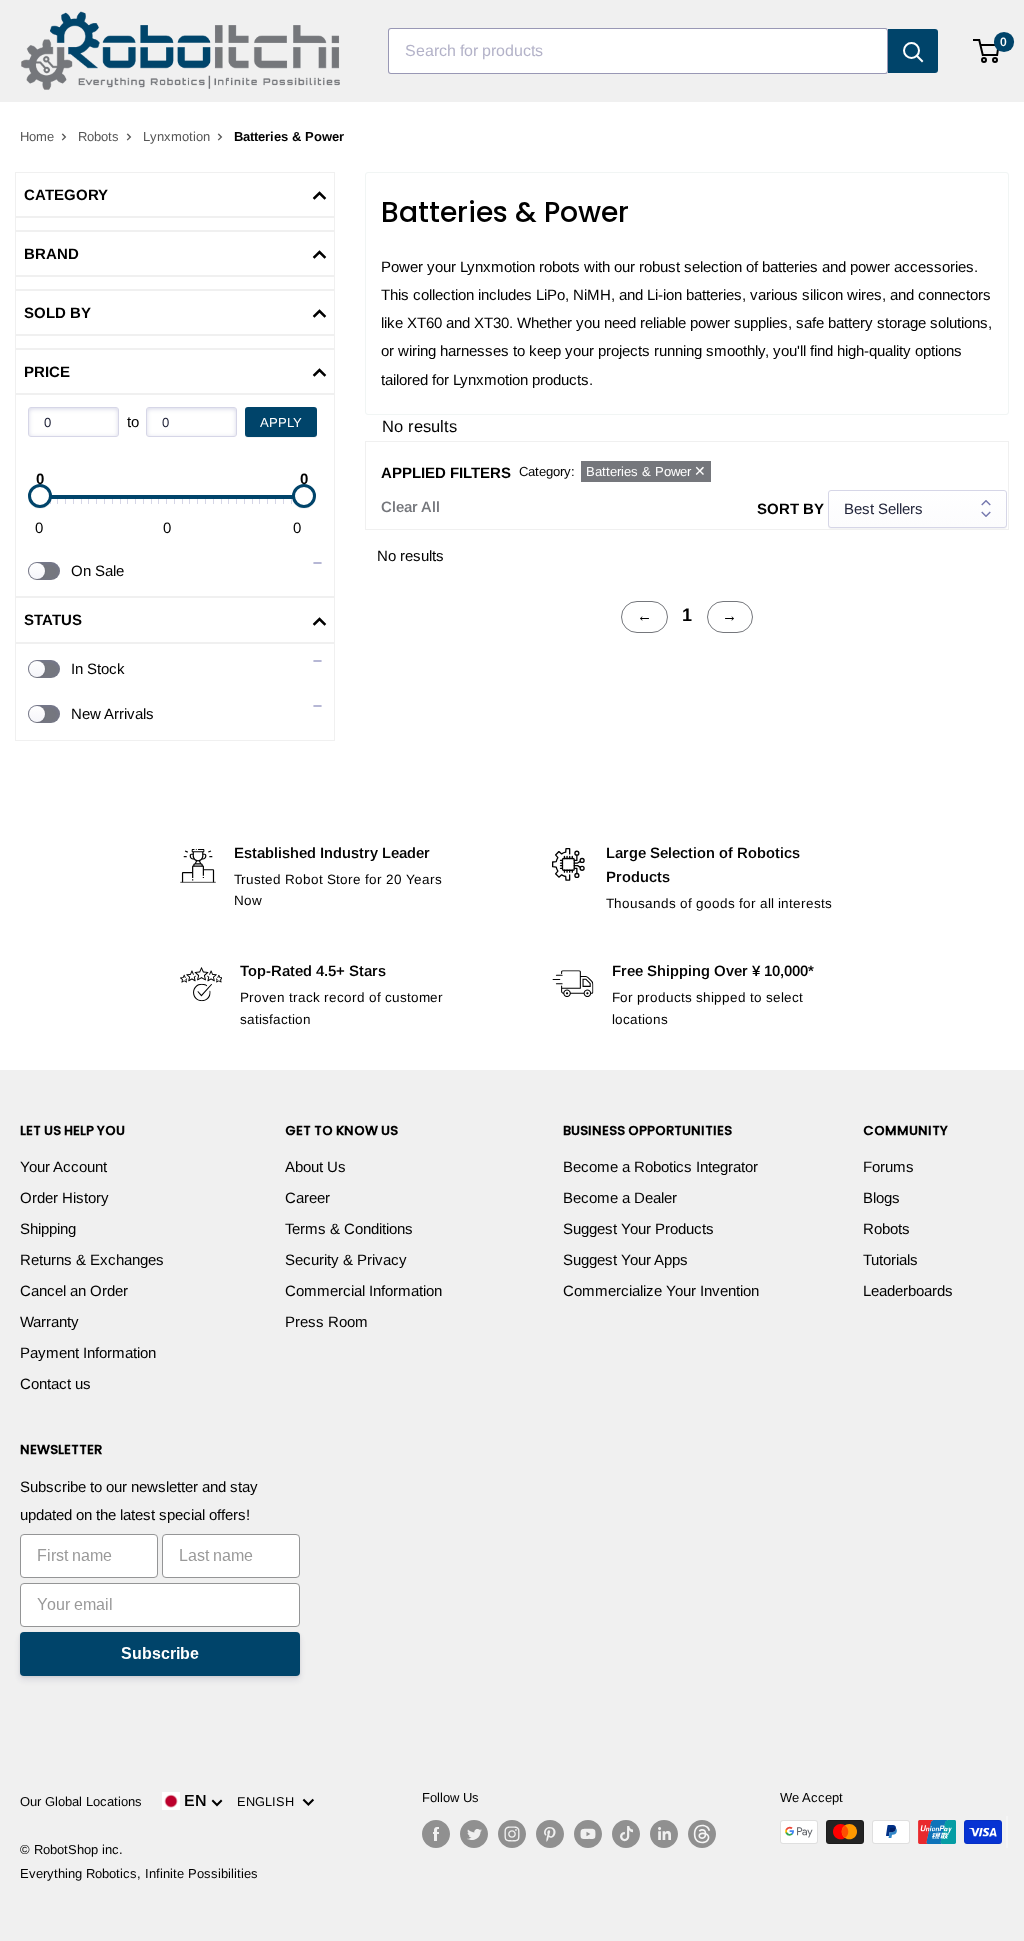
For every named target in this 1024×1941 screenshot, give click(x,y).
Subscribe (160, 1653)
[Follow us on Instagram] (512, 1834)
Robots (98, 136)
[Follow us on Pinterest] (550, 1834)
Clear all (410, 506)
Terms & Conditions (349, 1228)
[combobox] (638, 51)
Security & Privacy (346, 1259)
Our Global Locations (81, 1801)
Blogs (881, 1197)
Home (37, 136)
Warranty (49, 1321)
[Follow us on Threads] (702, 1834)
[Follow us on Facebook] (436, 1834)
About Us (315, 1166)
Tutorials (890, 1259)
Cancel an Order (74, 1290)
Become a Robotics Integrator (660, 1166)
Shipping (48, 1228)
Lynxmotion (176, 136)
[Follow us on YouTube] (588, 1834)
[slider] (40, 496)
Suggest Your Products (638, 1228)
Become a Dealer (620, 1197)
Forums (888, 1166)
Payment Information (88, 1352)
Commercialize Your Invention (661, 1290)
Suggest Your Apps (625, 1259)
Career (307, 1197)
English (269, 1801)
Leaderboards (908, 1290)
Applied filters (446, 472)
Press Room (326, 1321)
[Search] (913, 51)
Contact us (55, 1383)
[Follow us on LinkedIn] (664, 1834)
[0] (987, 51)
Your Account (63, 1166)
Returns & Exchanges (92, 1259)
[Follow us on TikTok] (626, 1834)
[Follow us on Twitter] (474, 1834)
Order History (64, 1197)
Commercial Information (363, 1290)
